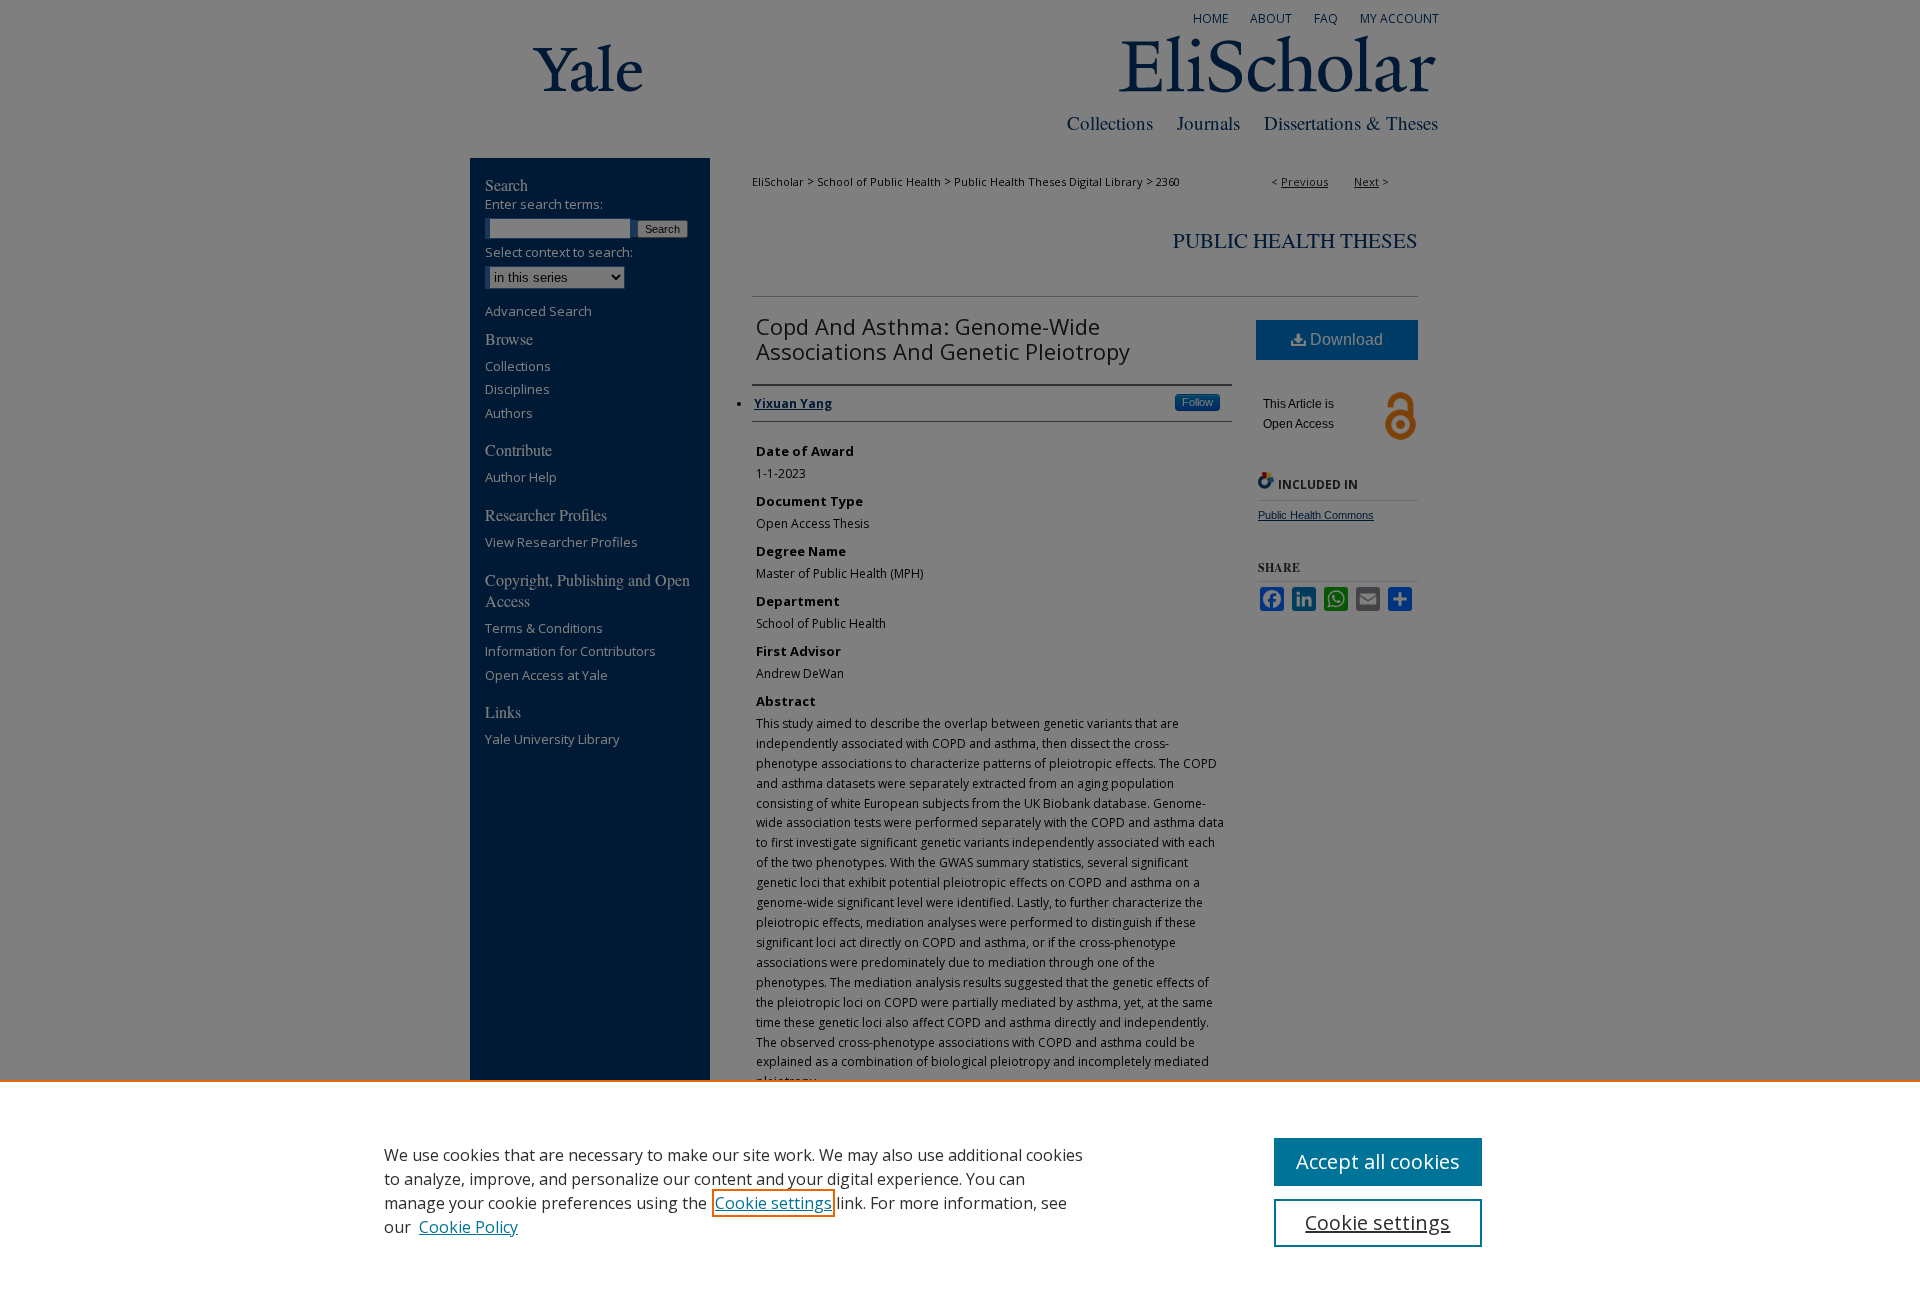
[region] (960, 1190)
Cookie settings (773, 1203)
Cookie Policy (468, 1227)
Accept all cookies (1378, 1161)
